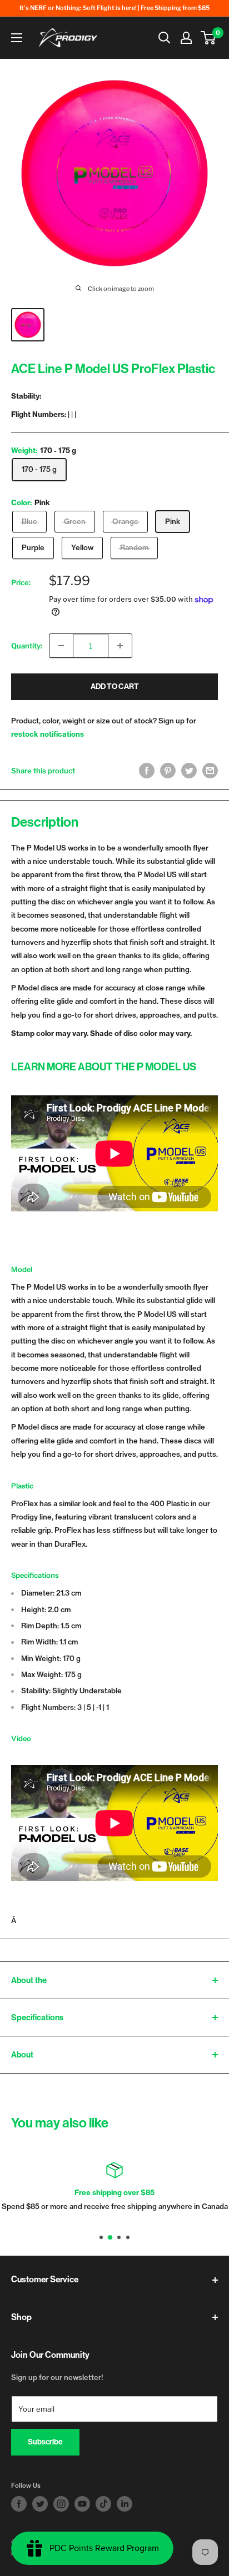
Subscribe (45, 2442)
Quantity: (27, 646)
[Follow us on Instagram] (61, 2504)
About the (29, 1980)
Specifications (37, 2017)
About (22, 2055)
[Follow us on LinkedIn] (125, 2504)
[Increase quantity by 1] (120, 646)
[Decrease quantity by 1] (61, 646)
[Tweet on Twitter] (189, 771)
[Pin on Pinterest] (168, 771)
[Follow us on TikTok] (103, 2504)
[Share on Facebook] (147, 771)
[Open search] (165, 38)
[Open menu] (17, 38)
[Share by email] (210, 771)
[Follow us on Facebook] (19, 2504)
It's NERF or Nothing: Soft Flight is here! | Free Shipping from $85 (114, 8)
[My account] (186, 38)
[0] (209, 38)
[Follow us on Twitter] (40, 2504)
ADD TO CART (115, 686)
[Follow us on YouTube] (82, 2504)
